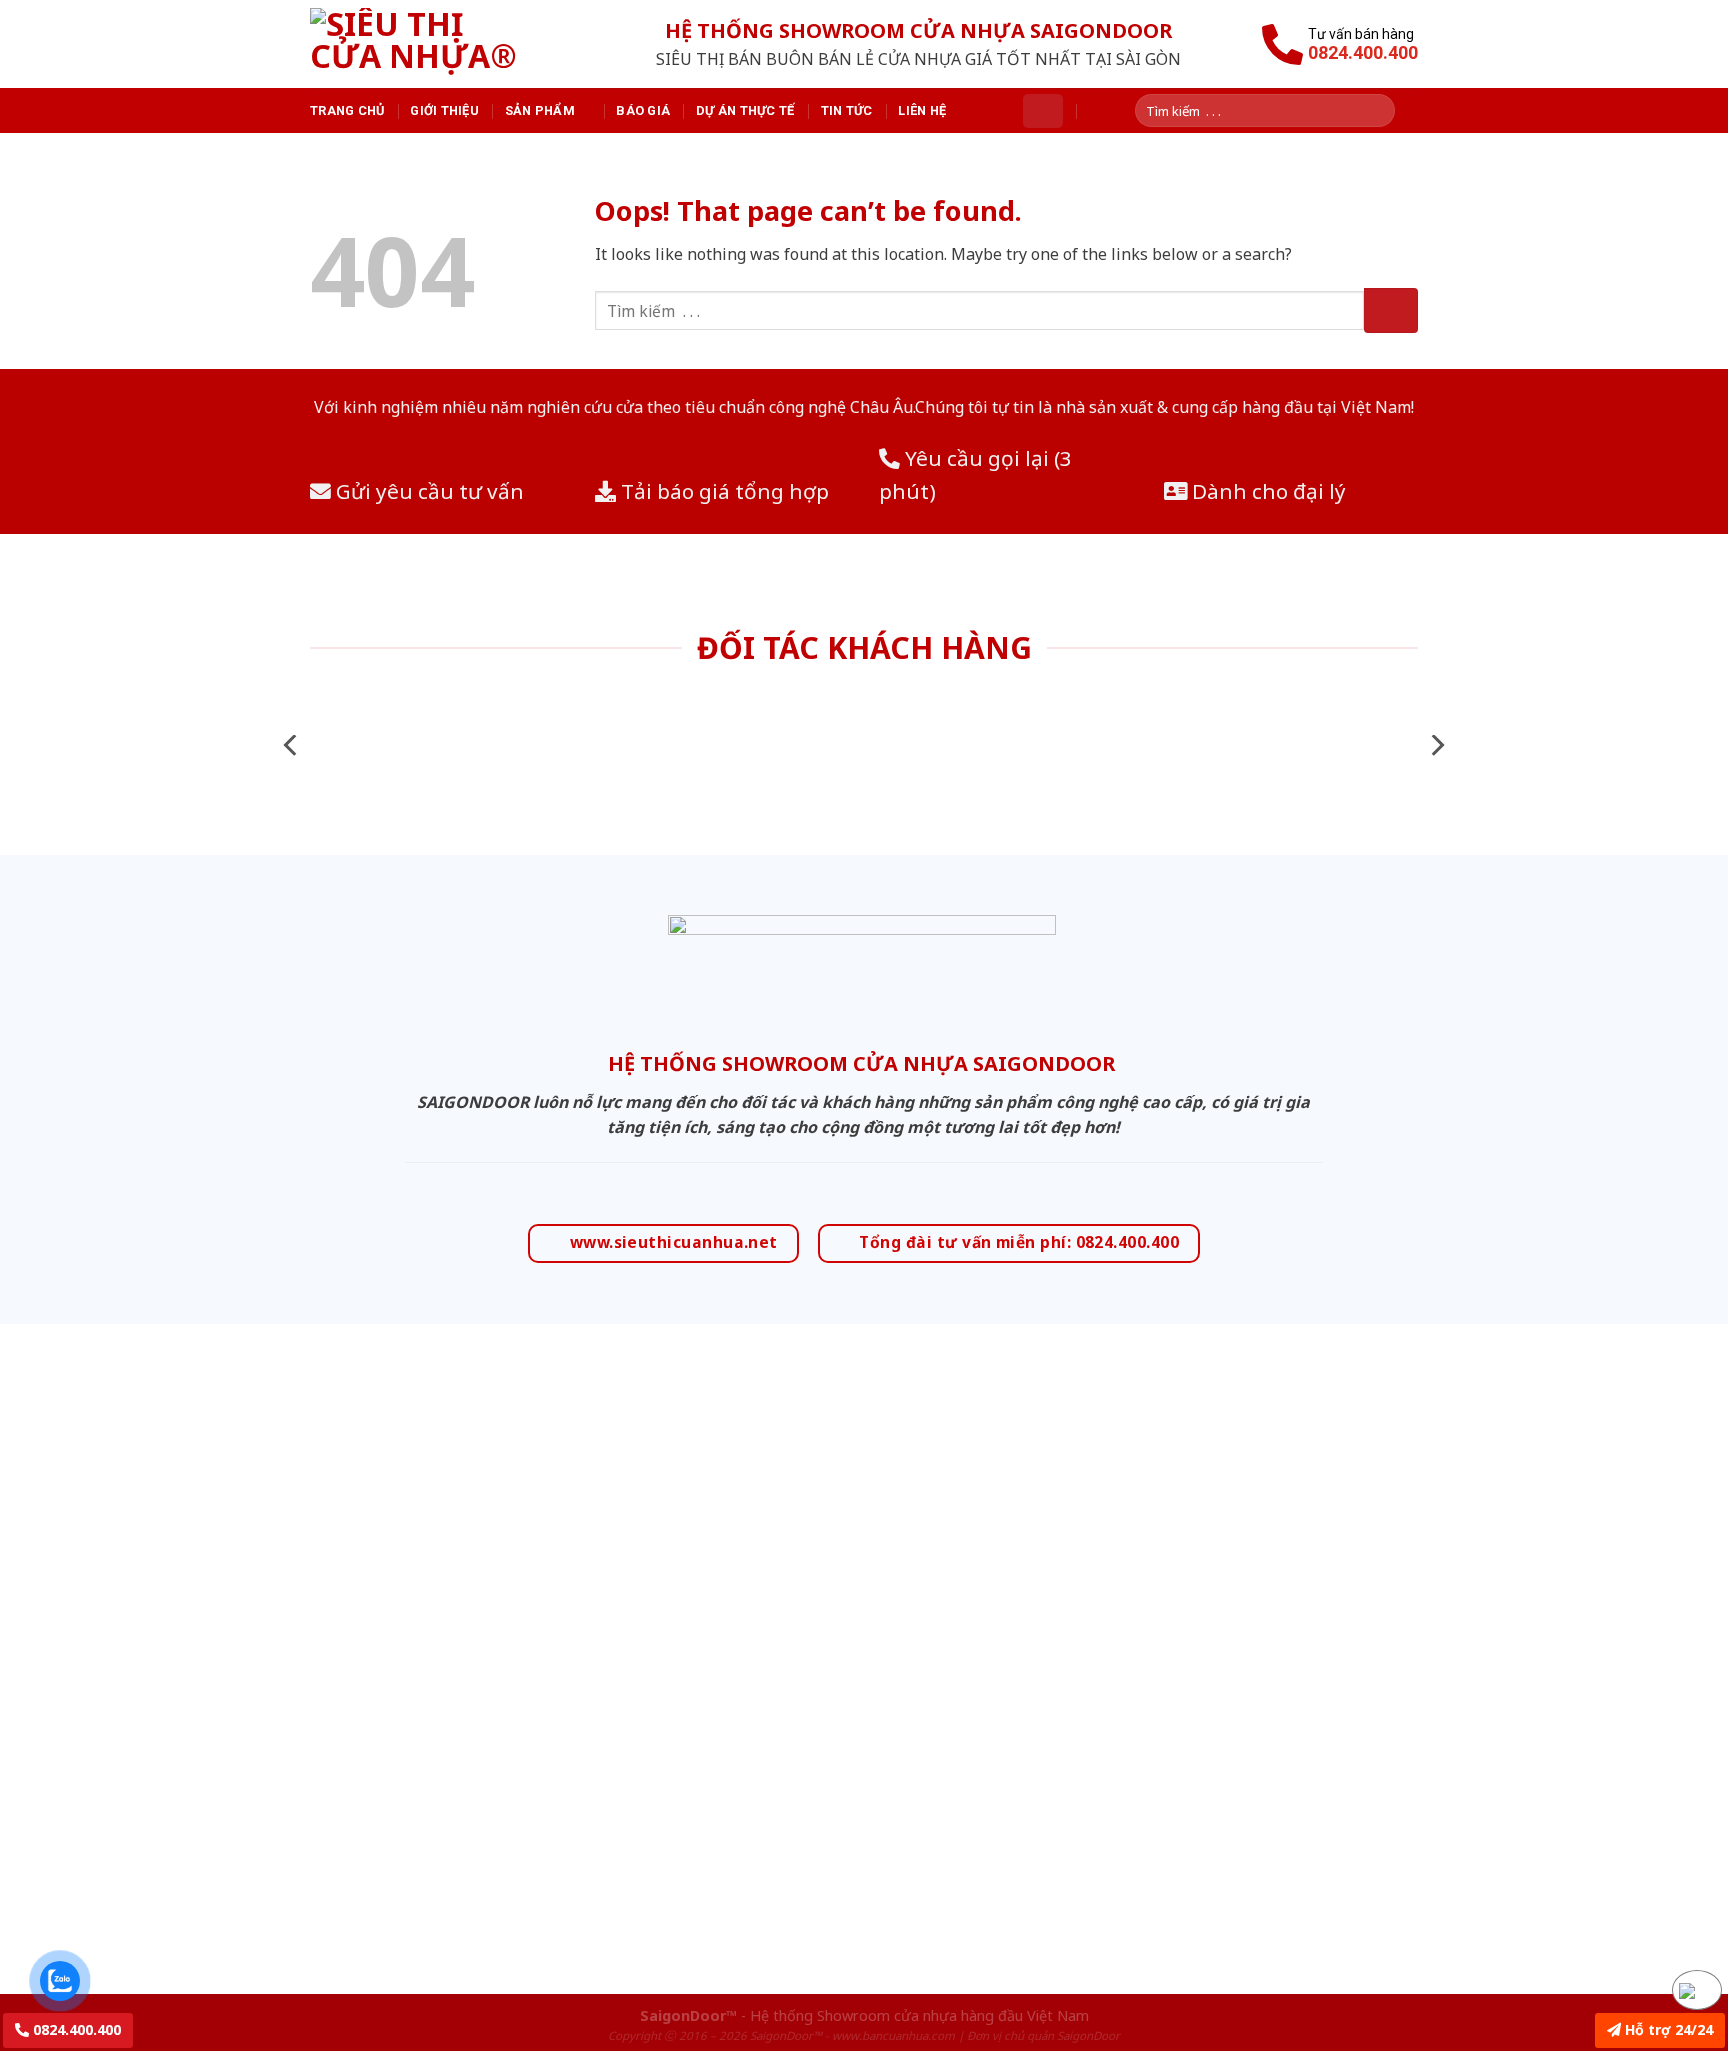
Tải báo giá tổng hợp (722, 491)
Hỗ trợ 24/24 (1667, 2029)
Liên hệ (922, 110)
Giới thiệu (444, 110)
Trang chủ (347, 110)
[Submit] (1391, 310)
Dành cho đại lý (1266, 491)
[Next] (1436, 745)
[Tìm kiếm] (1387, 110)
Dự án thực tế (745, 110)
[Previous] (292, 745)
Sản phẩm (540, 110)
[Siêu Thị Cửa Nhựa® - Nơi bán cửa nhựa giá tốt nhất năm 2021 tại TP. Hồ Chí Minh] (437, 44)
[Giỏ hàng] (1043, 111)
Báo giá (643, 110)
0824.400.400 (75, 2029)
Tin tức (847, 110)
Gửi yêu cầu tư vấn (427, 491)
